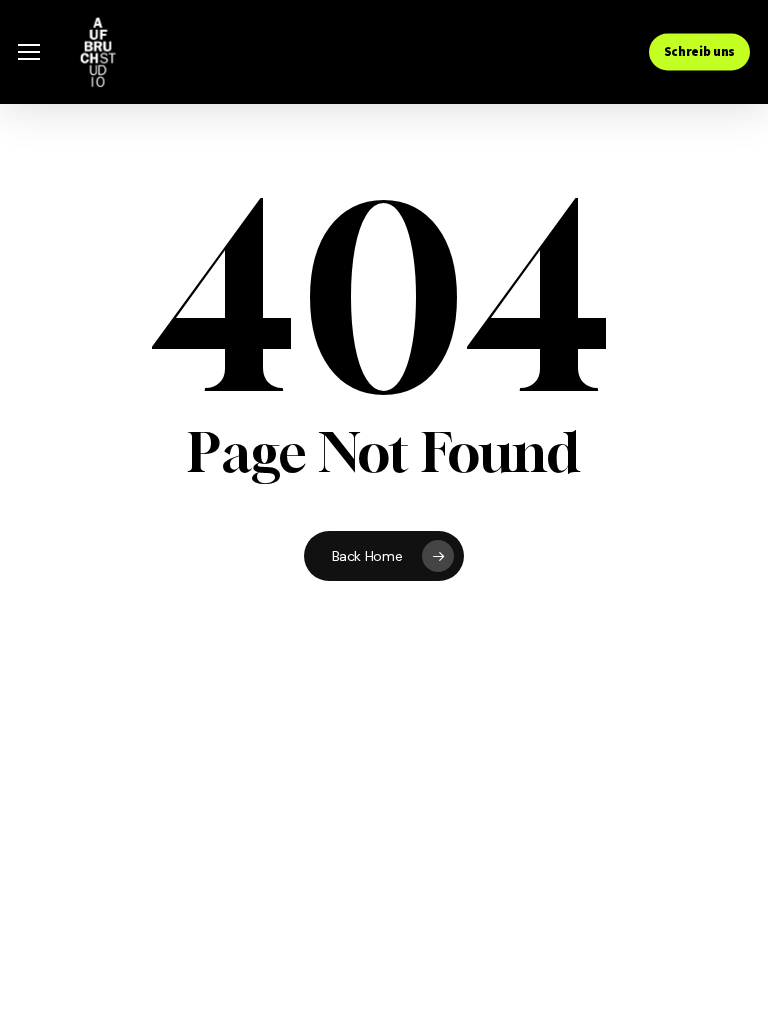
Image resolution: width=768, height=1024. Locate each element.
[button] (29, 52)
